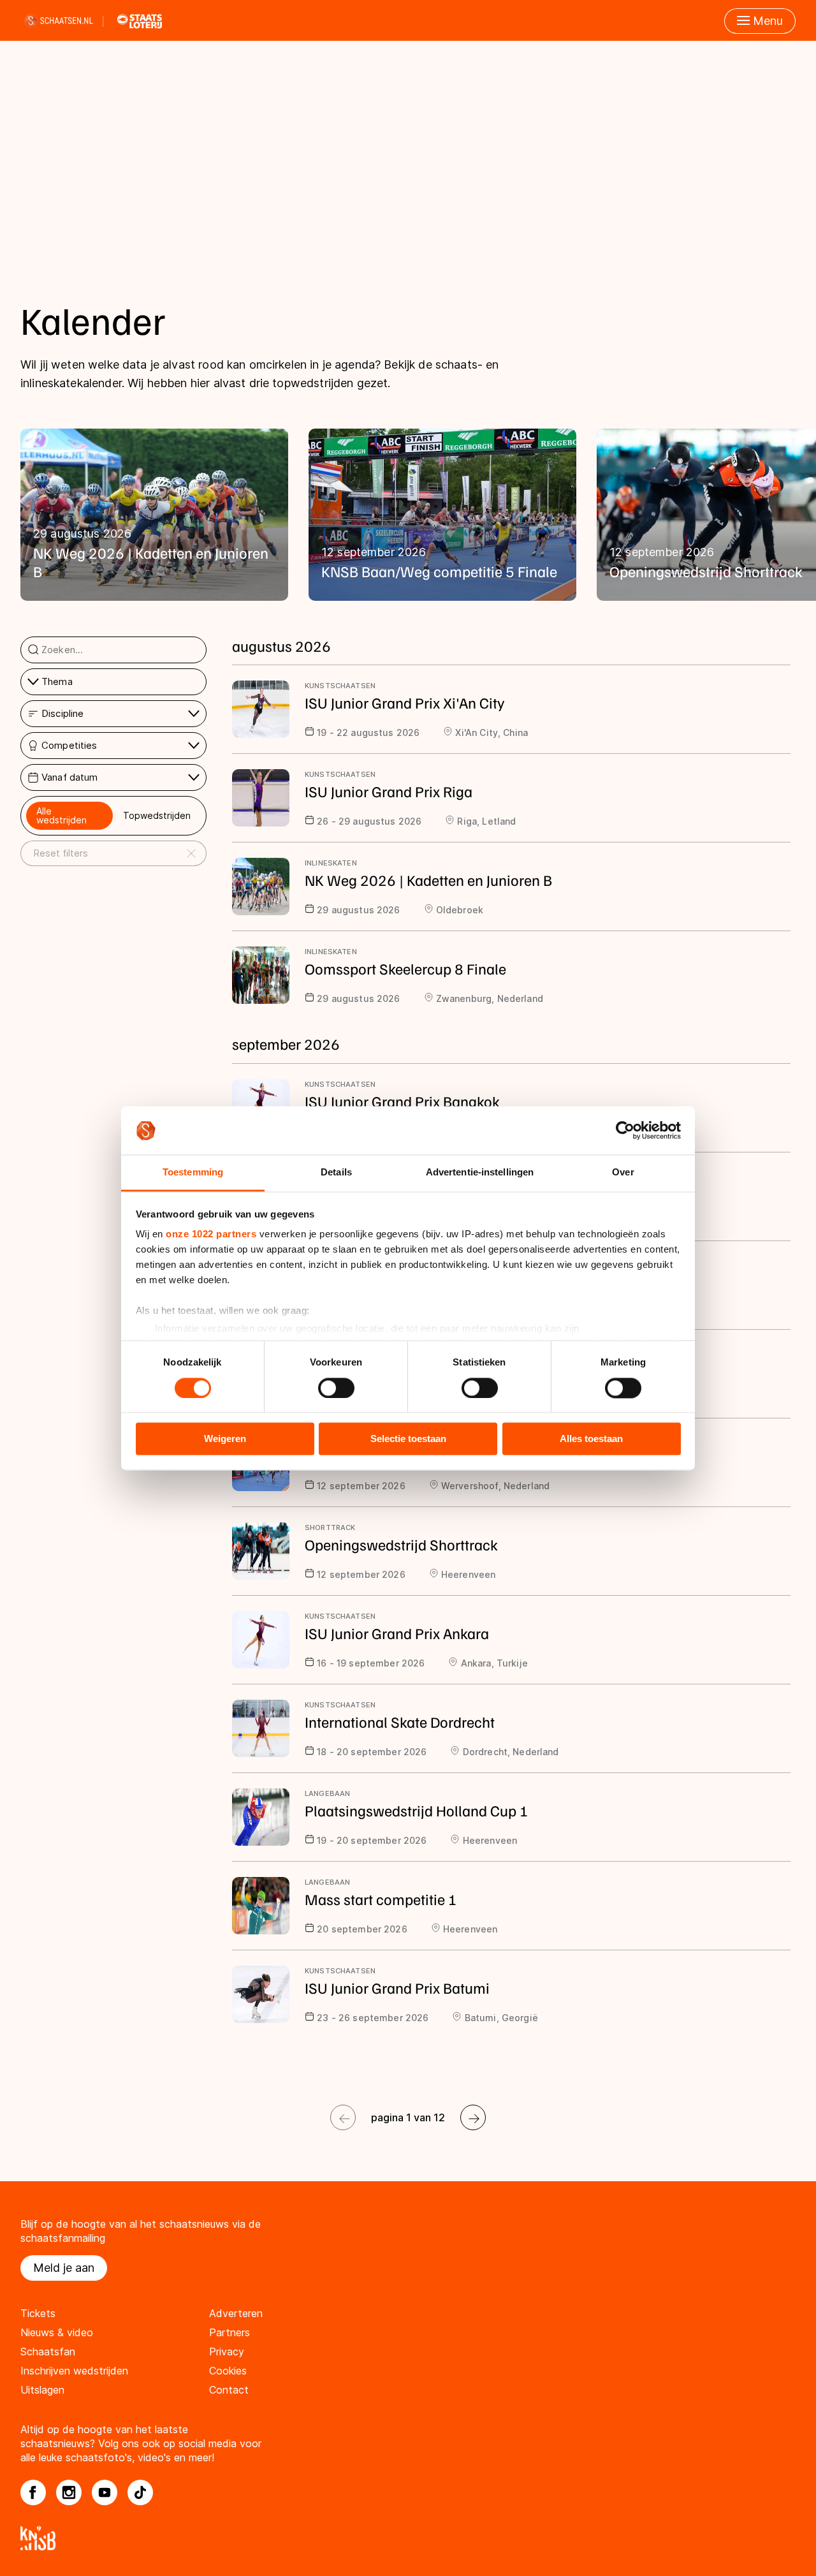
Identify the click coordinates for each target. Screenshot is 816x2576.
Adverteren (236, 2313)
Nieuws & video (57, 2332)
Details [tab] (336, 1173)
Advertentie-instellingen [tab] (480, 1173)
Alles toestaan (591, 1439)
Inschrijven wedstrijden (74, 2371)
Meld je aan (64, 2268)
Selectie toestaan (408, 1439)
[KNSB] (408, 2538)
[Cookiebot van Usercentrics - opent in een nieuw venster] (625, 1130)
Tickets (38, 2313)
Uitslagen (42, 2390)
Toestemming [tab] (193, 1173)
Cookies (228, 2371)
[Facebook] (33, 2492)
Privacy (227, 2352)
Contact (229, 2390)
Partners (229, 2332)
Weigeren (225, 1439)
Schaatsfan (48, 2352)
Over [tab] (623, 1173)
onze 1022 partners (211, 1234)
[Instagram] (69, 2492)
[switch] (336, 1388)
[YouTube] (105, 2492)
